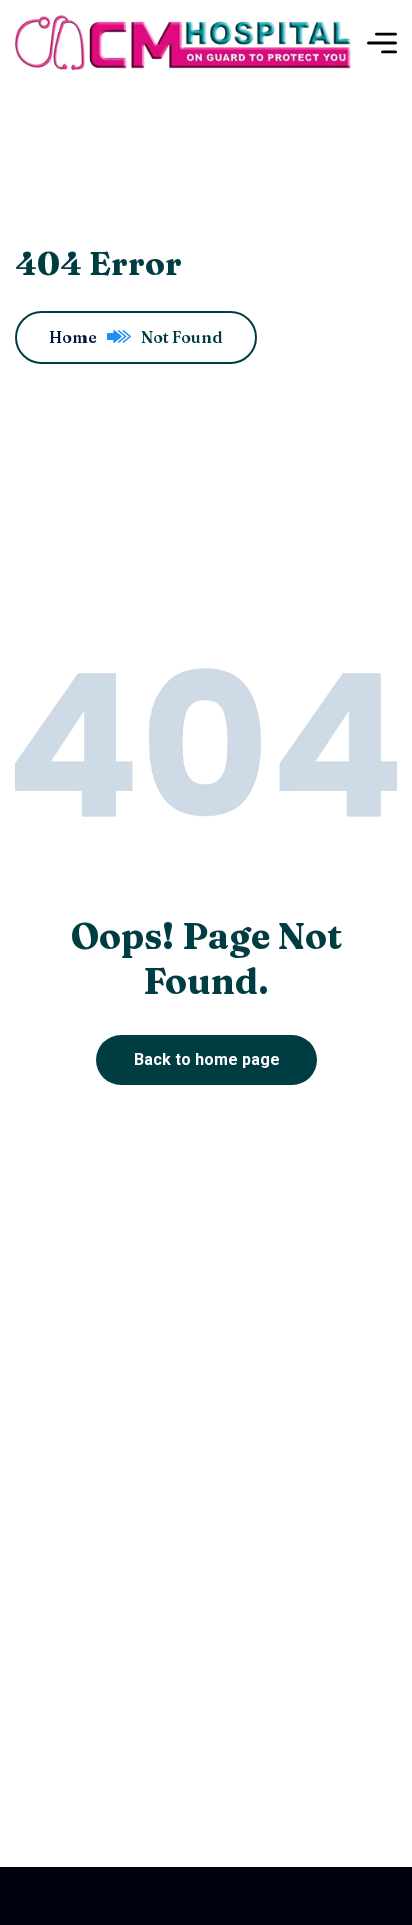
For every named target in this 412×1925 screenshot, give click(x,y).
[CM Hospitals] (183, 42)
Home (73, 337)
